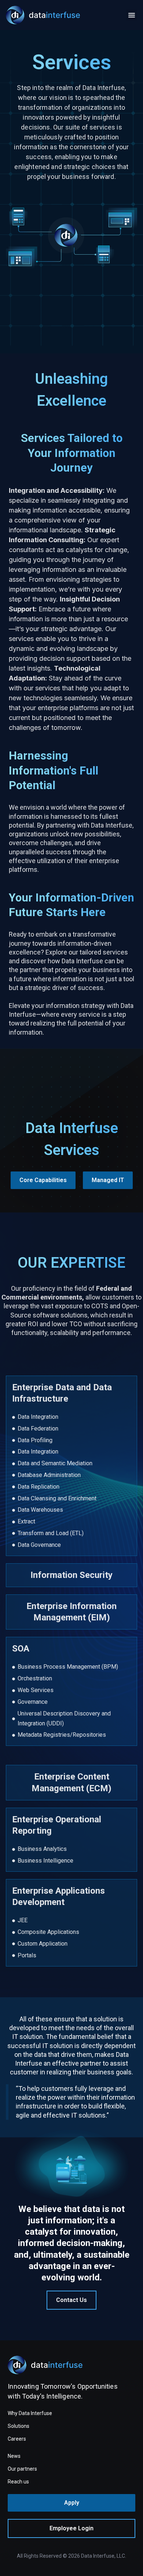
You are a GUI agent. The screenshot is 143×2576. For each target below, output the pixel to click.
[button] (132, 15)
